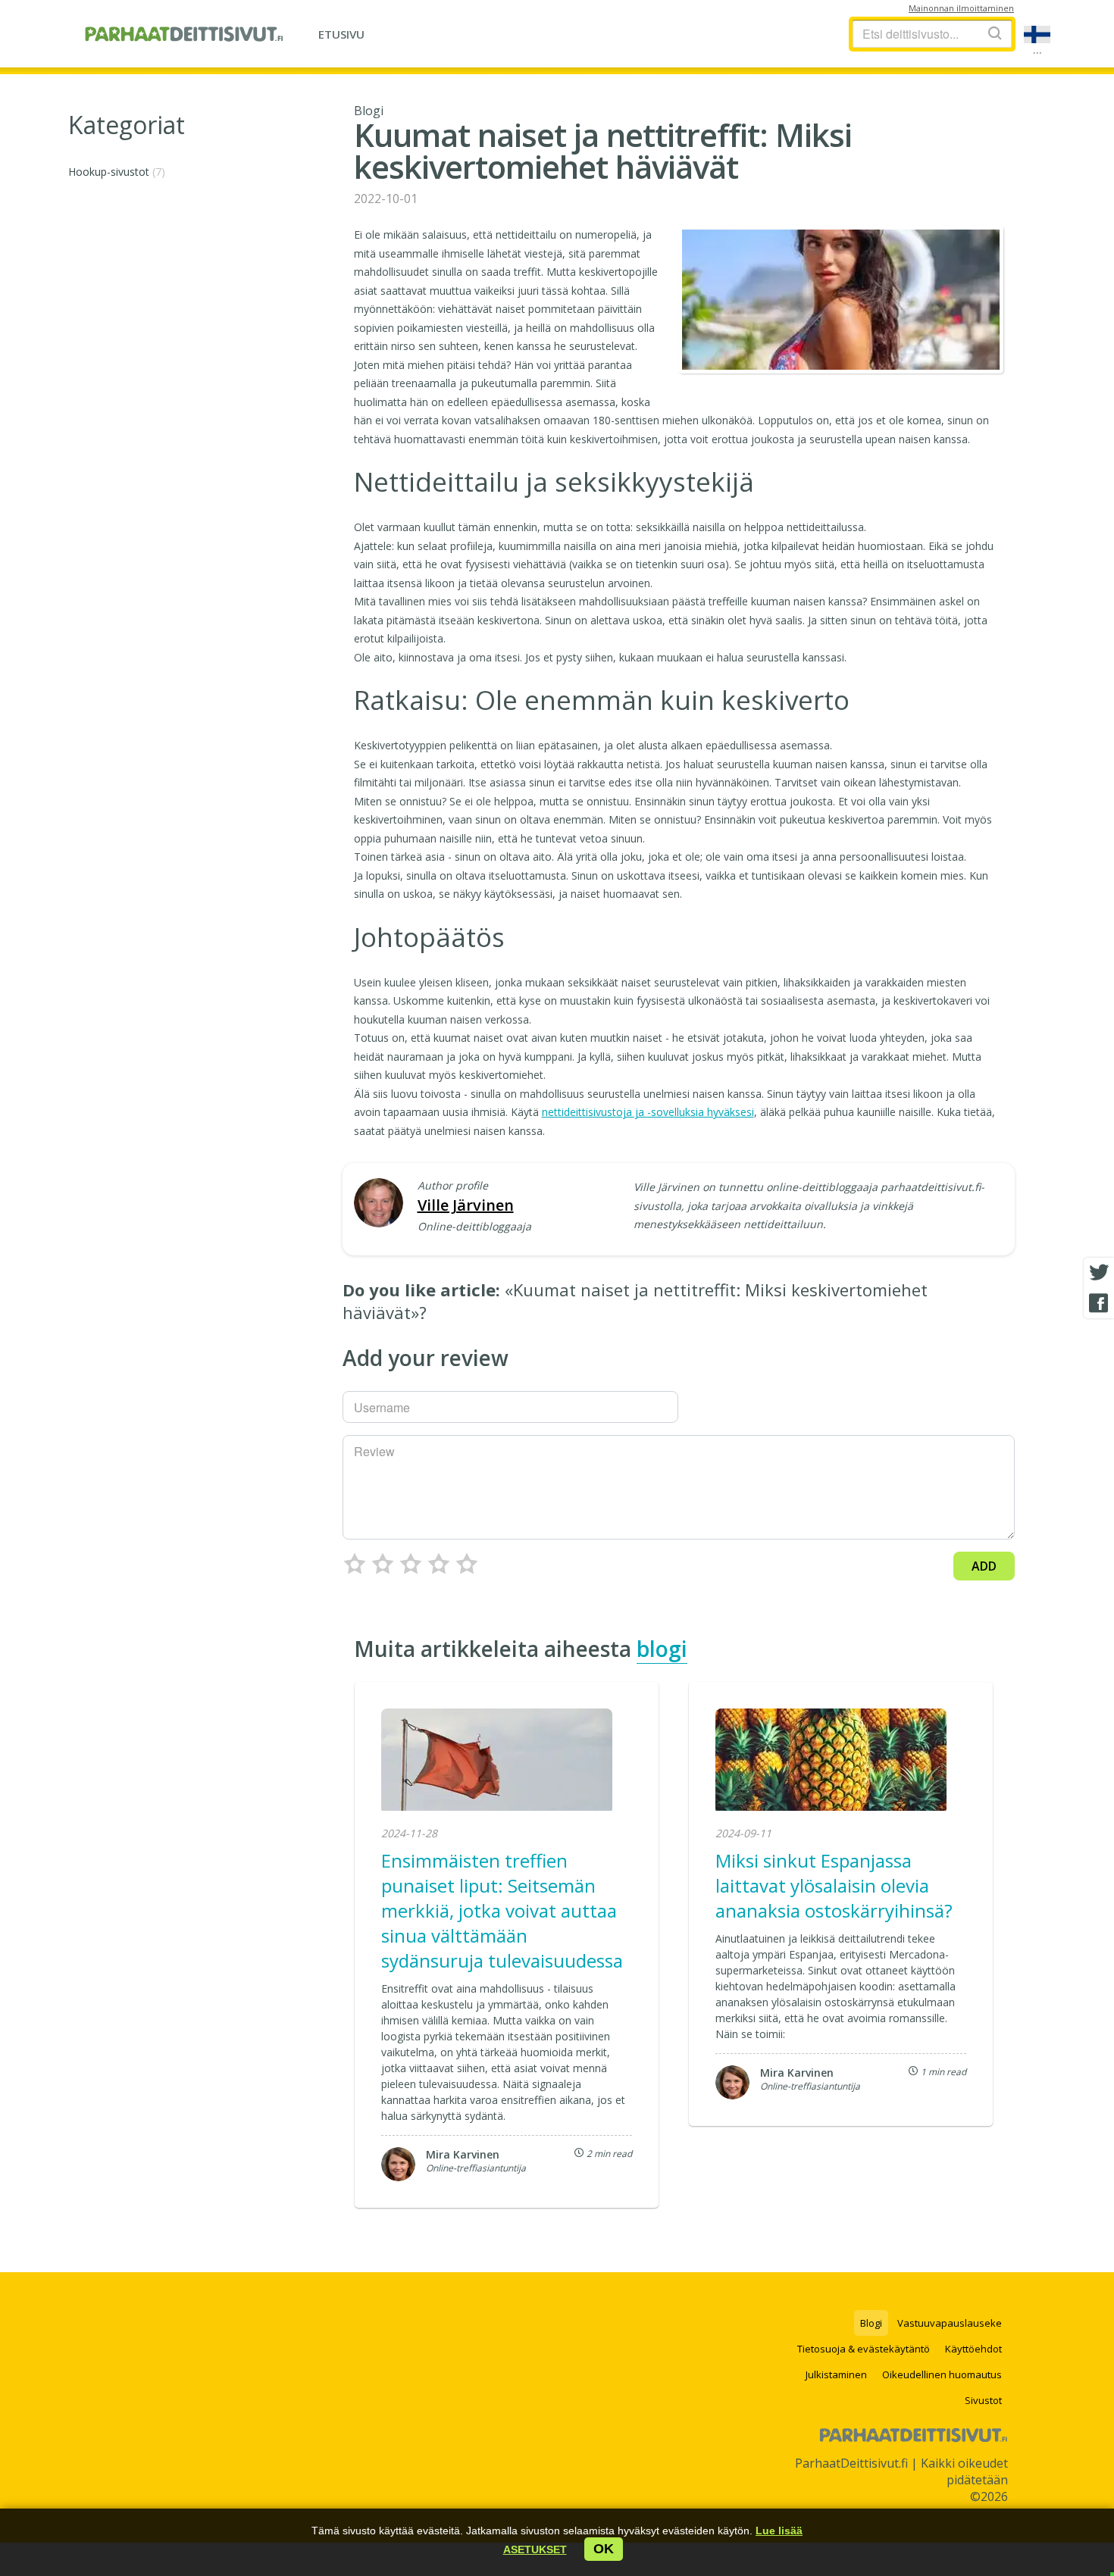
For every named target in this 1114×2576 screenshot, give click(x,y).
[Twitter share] (1099, 1273)
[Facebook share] (1099, 1303)
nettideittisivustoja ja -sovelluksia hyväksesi (648, 1112)
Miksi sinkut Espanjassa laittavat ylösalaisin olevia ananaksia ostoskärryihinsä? (834, 1885)
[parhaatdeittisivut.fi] (184, 34)
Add (984, 1566)
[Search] (995, 33)
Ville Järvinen (466, 1205)
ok (604, 2549)
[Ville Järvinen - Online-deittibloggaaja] (379, 1204)
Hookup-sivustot (117, 172)
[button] (535, 2549)
